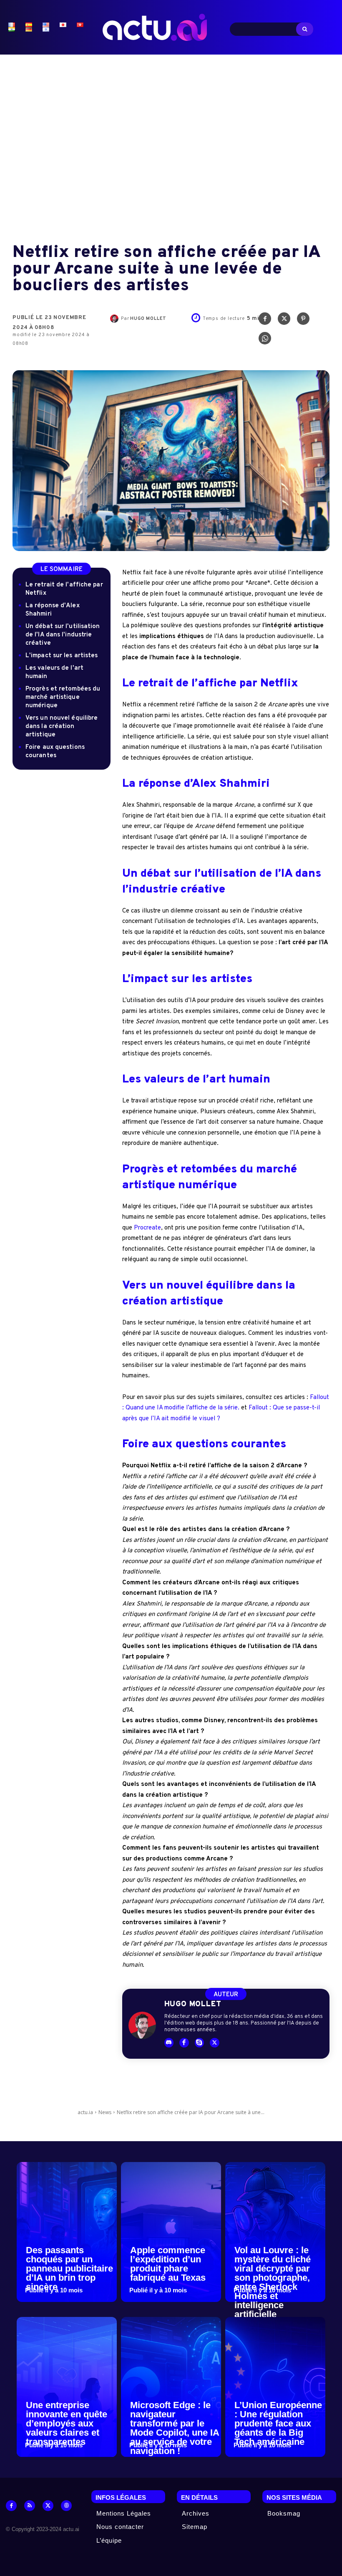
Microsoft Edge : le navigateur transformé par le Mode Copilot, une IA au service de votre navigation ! (175, 2428)
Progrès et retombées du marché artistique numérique (63, 697)
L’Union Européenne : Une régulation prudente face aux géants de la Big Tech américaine (278, 2423)
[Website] (66, 2506)
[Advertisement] (171, 142)
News (105, 2112)
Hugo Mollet (148, 319)
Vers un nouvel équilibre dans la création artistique (62, 727)
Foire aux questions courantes (55, 752)
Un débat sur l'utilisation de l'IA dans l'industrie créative (63, 635)
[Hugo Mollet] (116, 319)
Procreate (147, 1228)
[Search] (305, 29)
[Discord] (169, 2043)
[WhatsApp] (265, 340)
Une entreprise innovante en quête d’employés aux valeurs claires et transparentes (67, 2423)
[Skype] (200, 2043)
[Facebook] (265, 321)
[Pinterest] (303, 321)
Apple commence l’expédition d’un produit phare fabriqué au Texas (168, 2264)
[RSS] (30, 2506)
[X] (284, 321)
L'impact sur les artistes (62, 656)
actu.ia (85, 2112)
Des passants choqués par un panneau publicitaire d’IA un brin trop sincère (69, 2268)
